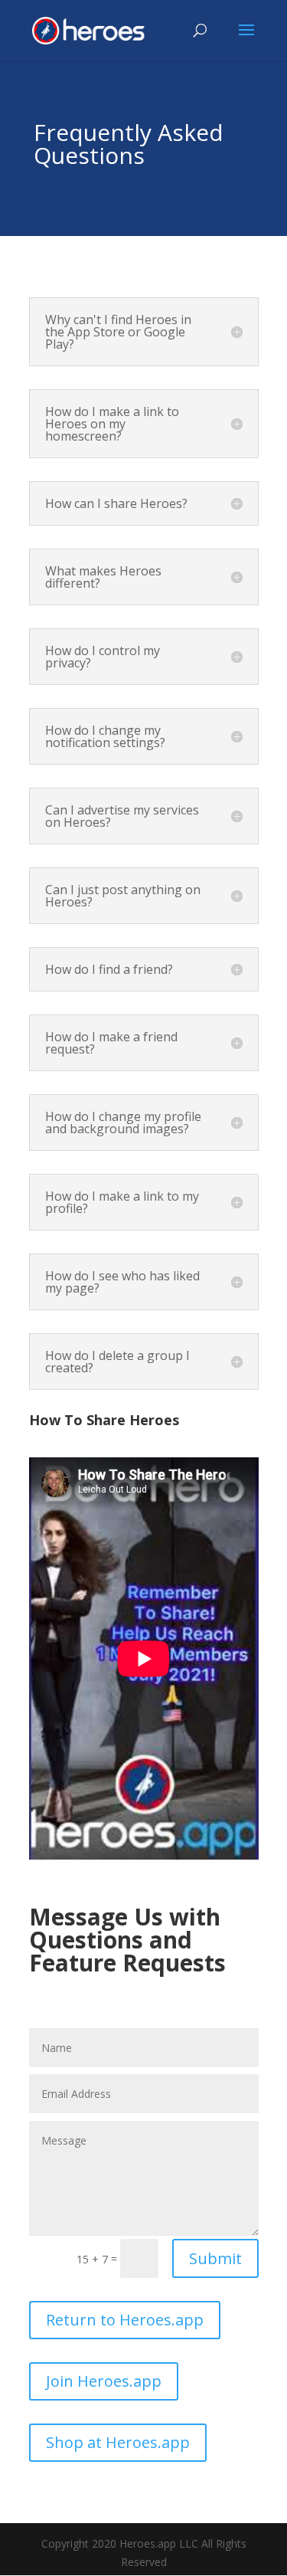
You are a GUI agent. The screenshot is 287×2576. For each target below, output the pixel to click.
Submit (215, 2258)
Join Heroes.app (104, 2381)
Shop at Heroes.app (118, 2442)
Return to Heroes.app (125, 2320)
